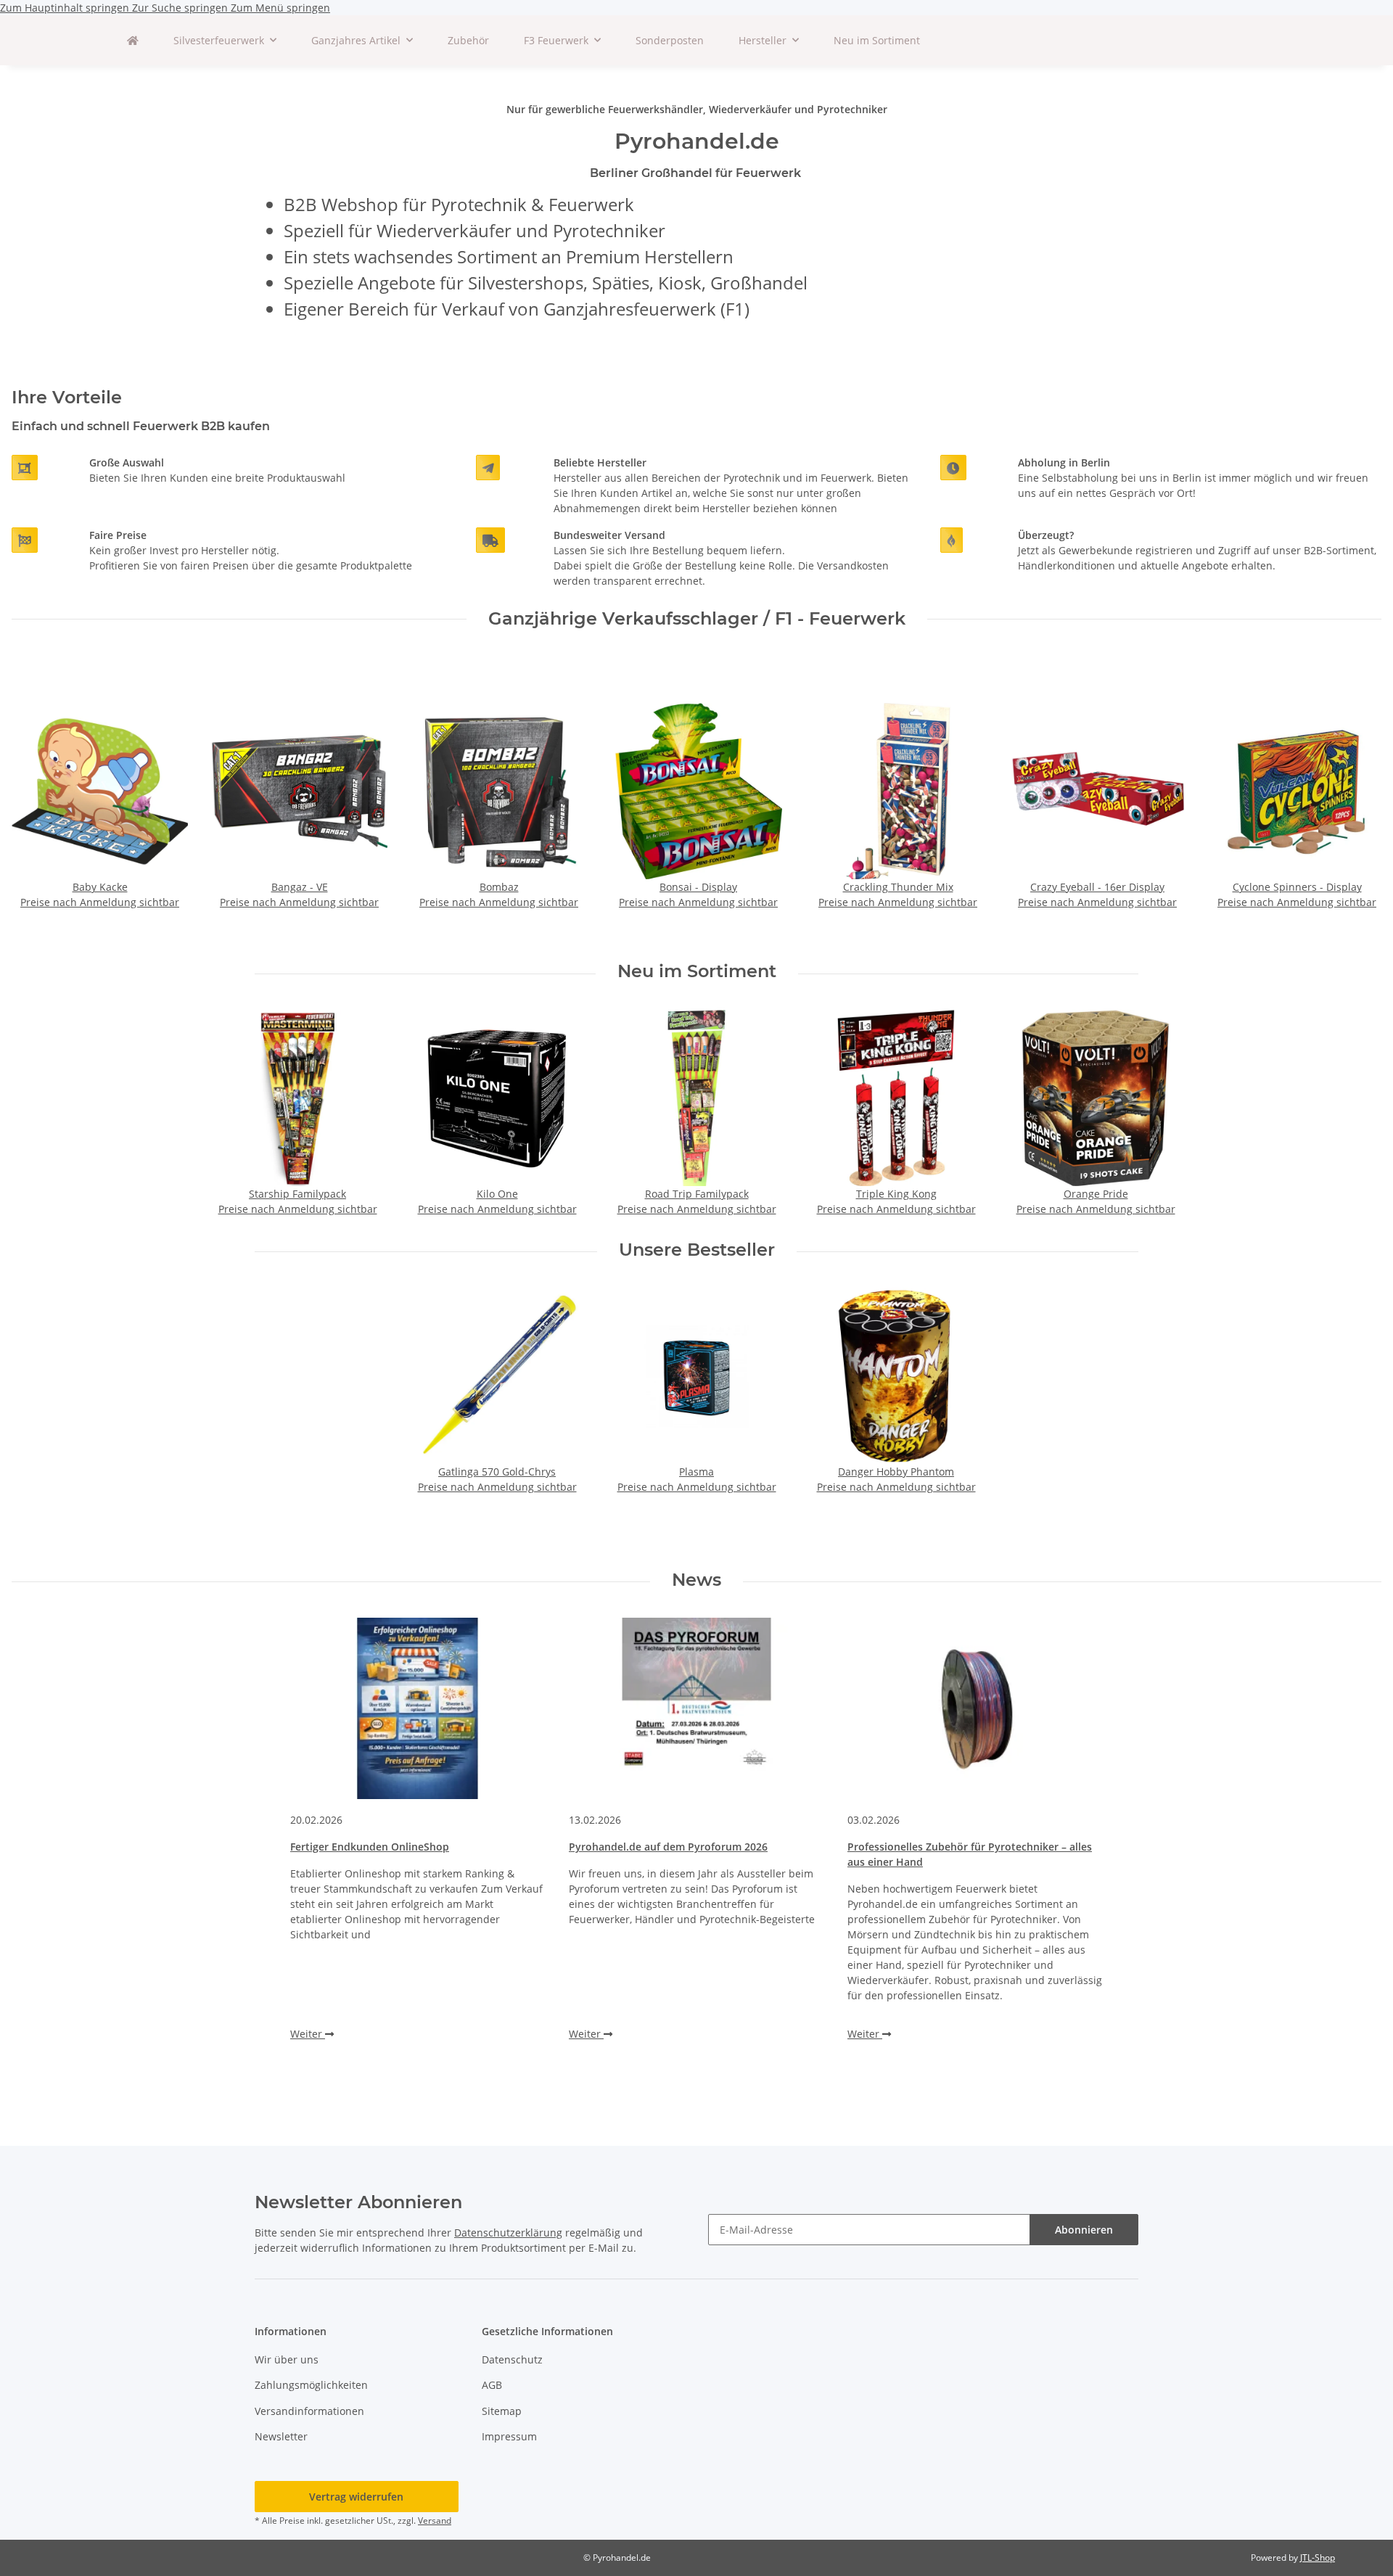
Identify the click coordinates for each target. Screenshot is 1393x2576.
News (696, 1580)
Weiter (308, 2034)
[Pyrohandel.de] (133, 40)
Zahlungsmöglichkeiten (311, 2385)
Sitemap (502, 2411)
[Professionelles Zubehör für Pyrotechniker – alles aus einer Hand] (975, 1708)
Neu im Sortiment (877, 40)
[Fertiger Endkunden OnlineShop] (418, 1708)
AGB (492, 2385)
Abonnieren (1084, 2230)
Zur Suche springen (181, 8)
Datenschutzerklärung (508, 2233)
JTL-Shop (1318, 2558)
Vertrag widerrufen (356, 2497)
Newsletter (281, 2436)
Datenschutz (512, 2359)
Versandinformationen (309, 2411)
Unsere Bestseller (697, 1250)
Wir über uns (287, 2359)
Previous (36, 806)
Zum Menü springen (280, 8)
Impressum (509, 2436)
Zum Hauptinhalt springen (66, 8)
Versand (435, 2521)
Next (1358, 806)
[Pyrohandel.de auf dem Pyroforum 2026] (696, 1708)
